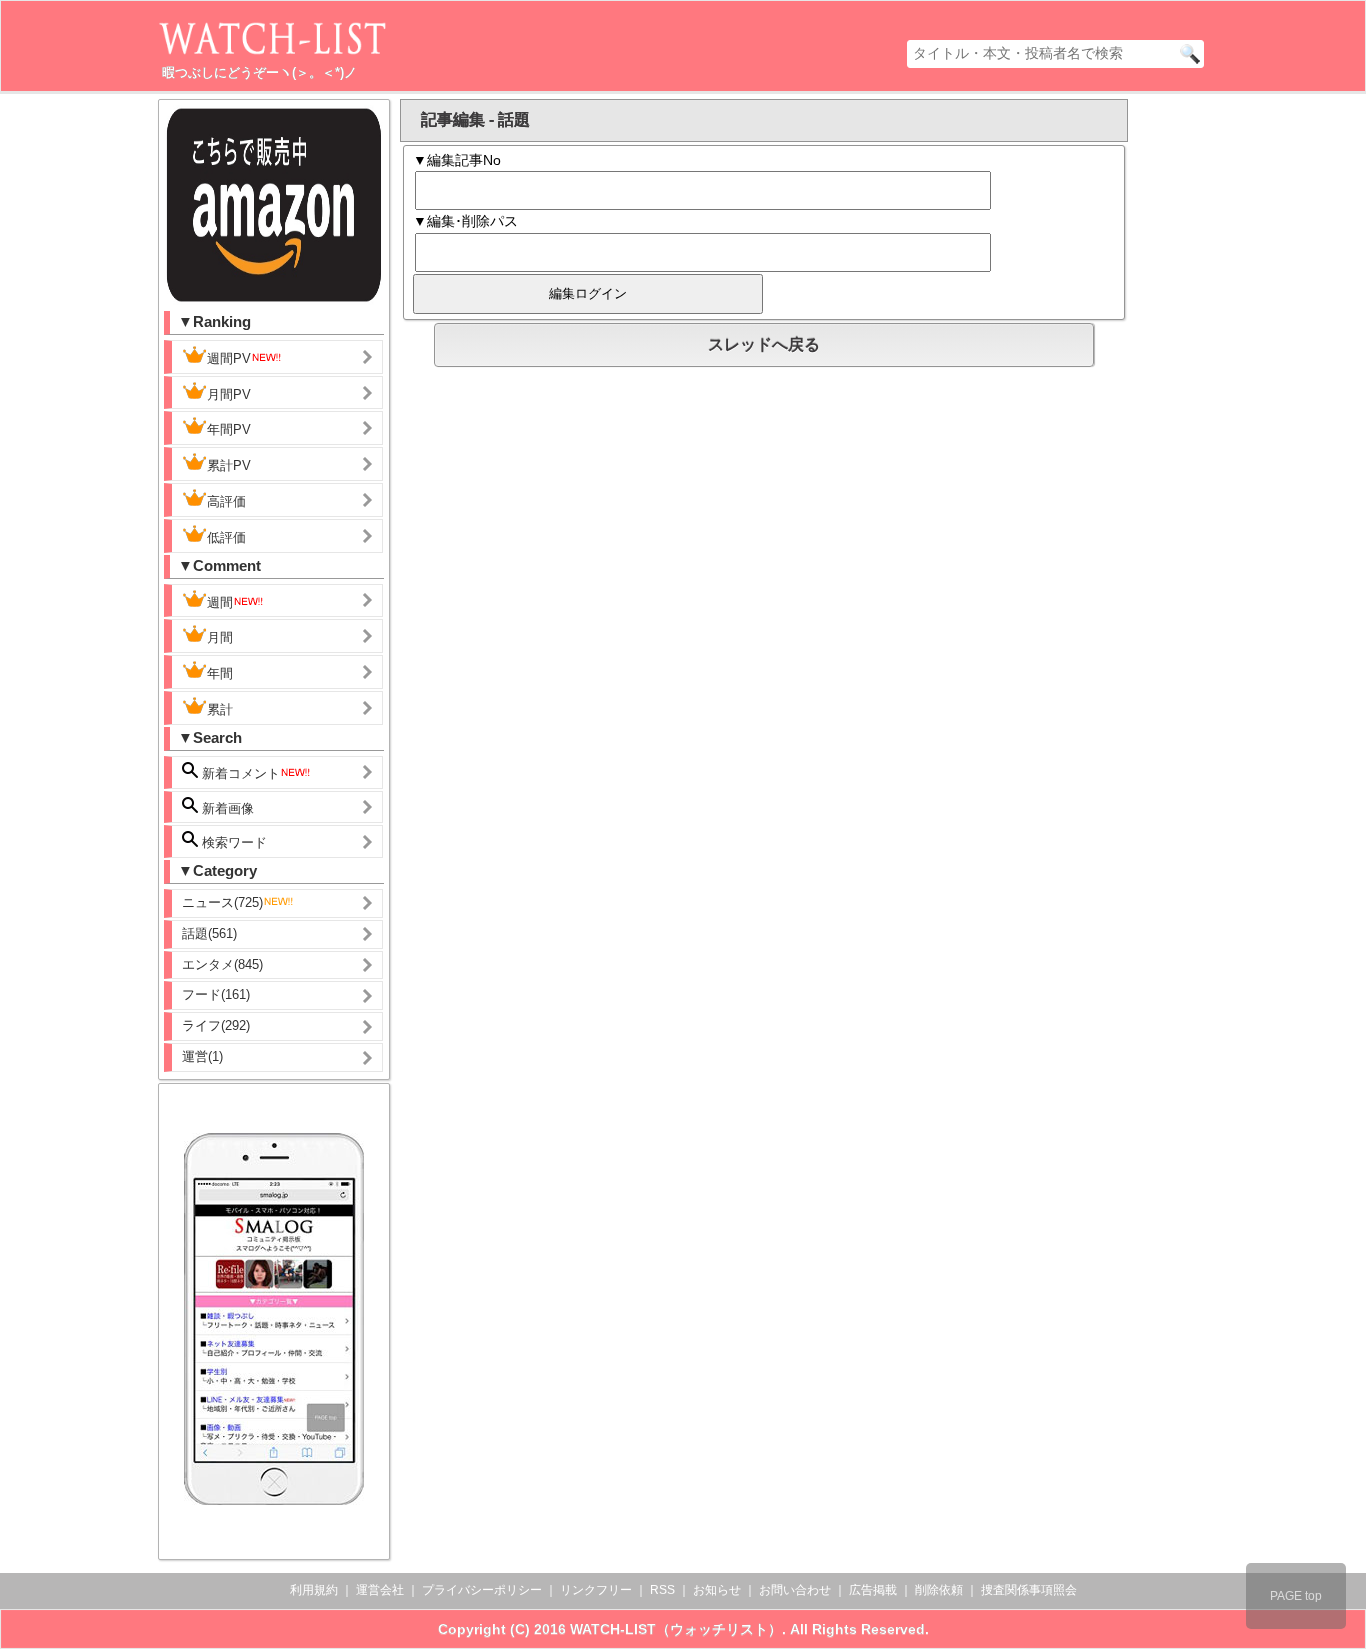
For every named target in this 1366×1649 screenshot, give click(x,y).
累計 (220, 709)
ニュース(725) (222, 902)
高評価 (226, 501)
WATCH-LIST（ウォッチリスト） (676, 1629)
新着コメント (239, 773)
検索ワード (232, 842)
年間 (220, 673)
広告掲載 (873, 1590)
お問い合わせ (795, 1590)
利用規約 (314, 1590)
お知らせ (717, 1590)
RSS (662, 1590)
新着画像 (226, 808)
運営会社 (380, 1590)
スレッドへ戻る (764, 344)
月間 (220, 637)
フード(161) (216, 994)
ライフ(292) (216, 1025)
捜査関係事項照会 (1029, 1590)
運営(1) (202, 1056)
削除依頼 (939, 1590)
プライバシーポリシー (482, 1590)
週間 (220, 602)
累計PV (229, 465)
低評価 (226, 537)
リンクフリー (596, 1590)
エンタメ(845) (222, 964)
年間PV (229, 429)
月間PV (229, 394)
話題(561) (209, 933)
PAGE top (1296, 1596)
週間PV (229, 358)
